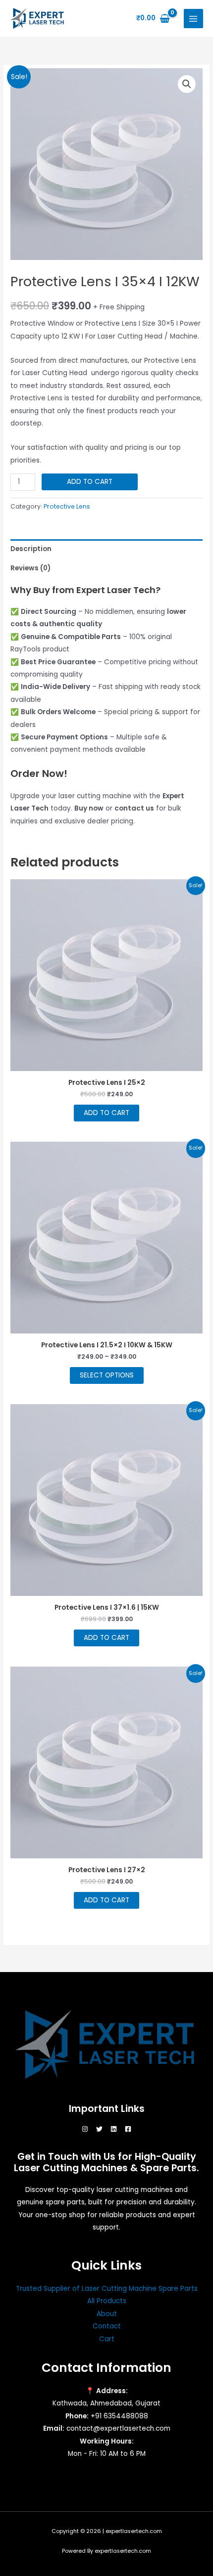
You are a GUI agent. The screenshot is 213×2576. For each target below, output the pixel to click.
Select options (107, 1375)
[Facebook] (128, 2129)
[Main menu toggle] (193, 19)
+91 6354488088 (119, 2416)
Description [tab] (31, 549)
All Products (107, 2301)
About (107, 2314)
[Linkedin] (114, 2129)
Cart (107, 2339)
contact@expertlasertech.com (118, 2428)
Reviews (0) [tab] (30, 568)
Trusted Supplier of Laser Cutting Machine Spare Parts (107, 2289)
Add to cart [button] (106, 1113)
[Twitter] (99, 2129)
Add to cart (90, 482)
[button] (187, 84)
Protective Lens (67, 506)
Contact (107, 2326)
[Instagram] (85, 2129)
